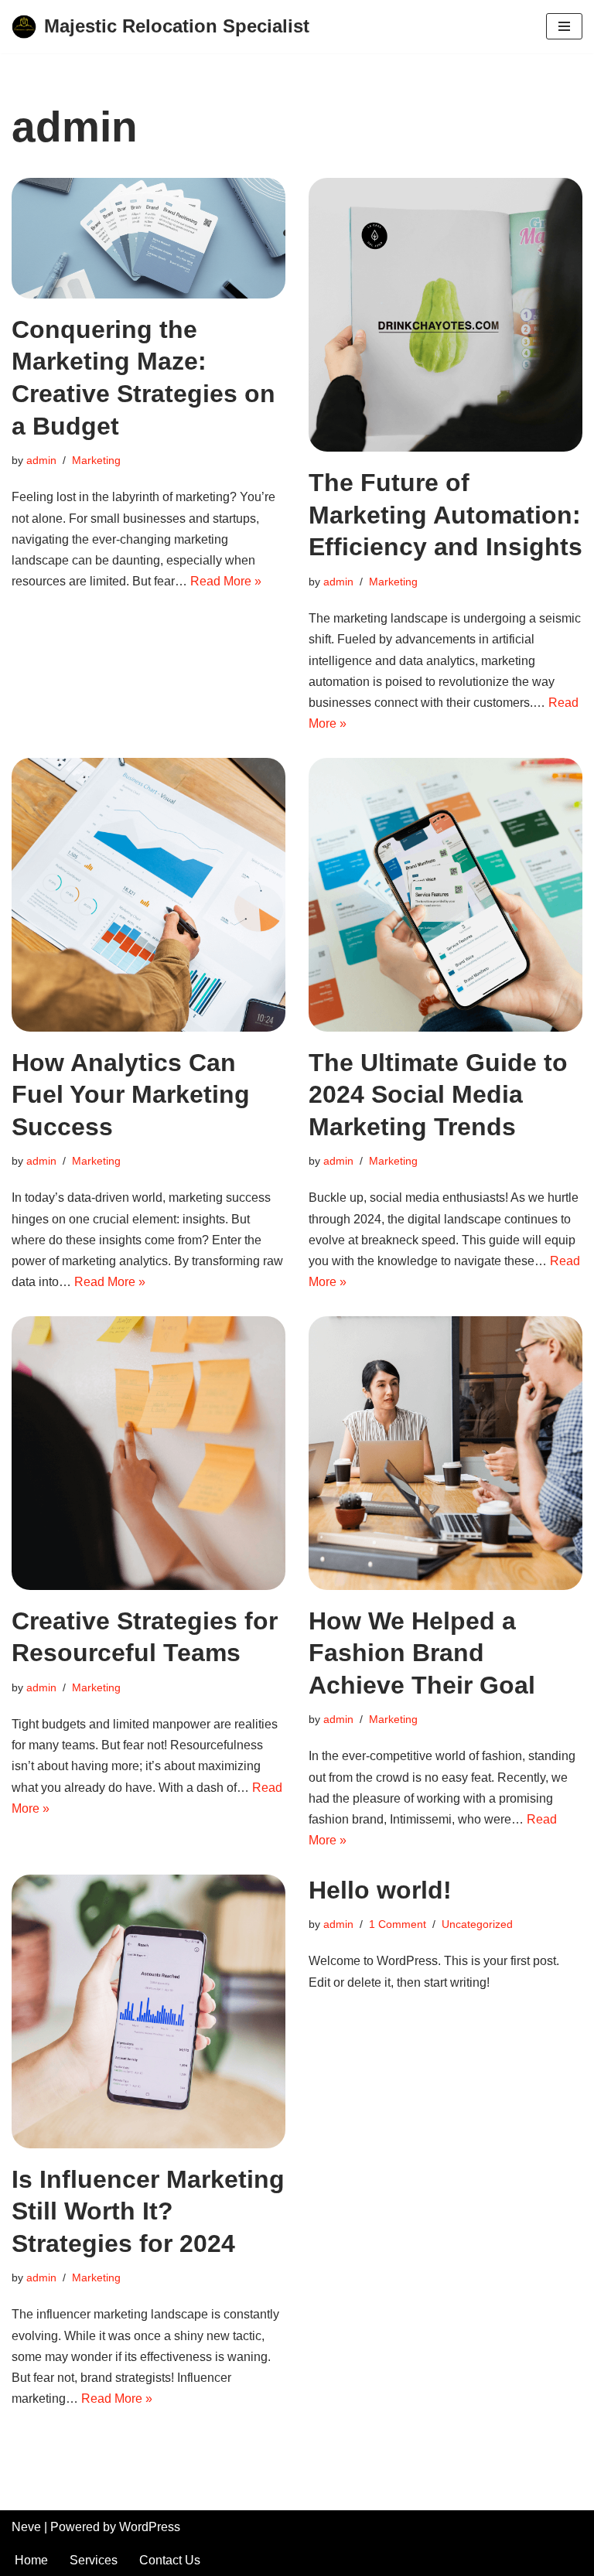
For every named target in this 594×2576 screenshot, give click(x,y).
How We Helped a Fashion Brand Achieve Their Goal (422, 1653)
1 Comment (398, 1924)
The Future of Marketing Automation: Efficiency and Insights (445, 515)
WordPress (150, 2527)
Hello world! (380, 1890)
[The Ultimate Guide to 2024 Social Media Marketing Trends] (445, 895)
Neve (26, 2527)
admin (41, 460)
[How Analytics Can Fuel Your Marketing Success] (148, 895)
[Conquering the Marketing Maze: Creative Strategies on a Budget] (148, 238)
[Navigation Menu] (564, 26)
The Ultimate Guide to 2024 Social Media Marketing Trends (438, 1095)
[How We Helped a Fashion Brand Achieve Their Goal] (445, 1453)
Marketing (96, 460)
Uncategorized (477, 1924)
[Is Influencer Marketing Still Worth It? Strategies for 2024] (148, 2011)
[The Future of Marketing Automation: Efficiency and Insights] (445, 315)
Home (31, 2560)
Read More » (226, 581)
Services (94, 2560)
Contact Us (170, 2560)
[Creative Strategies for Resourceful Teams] (148, 1453)
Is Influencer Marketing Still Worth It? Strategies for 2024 (148, 2211)
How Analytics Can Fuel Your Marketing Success (131, 1095)
